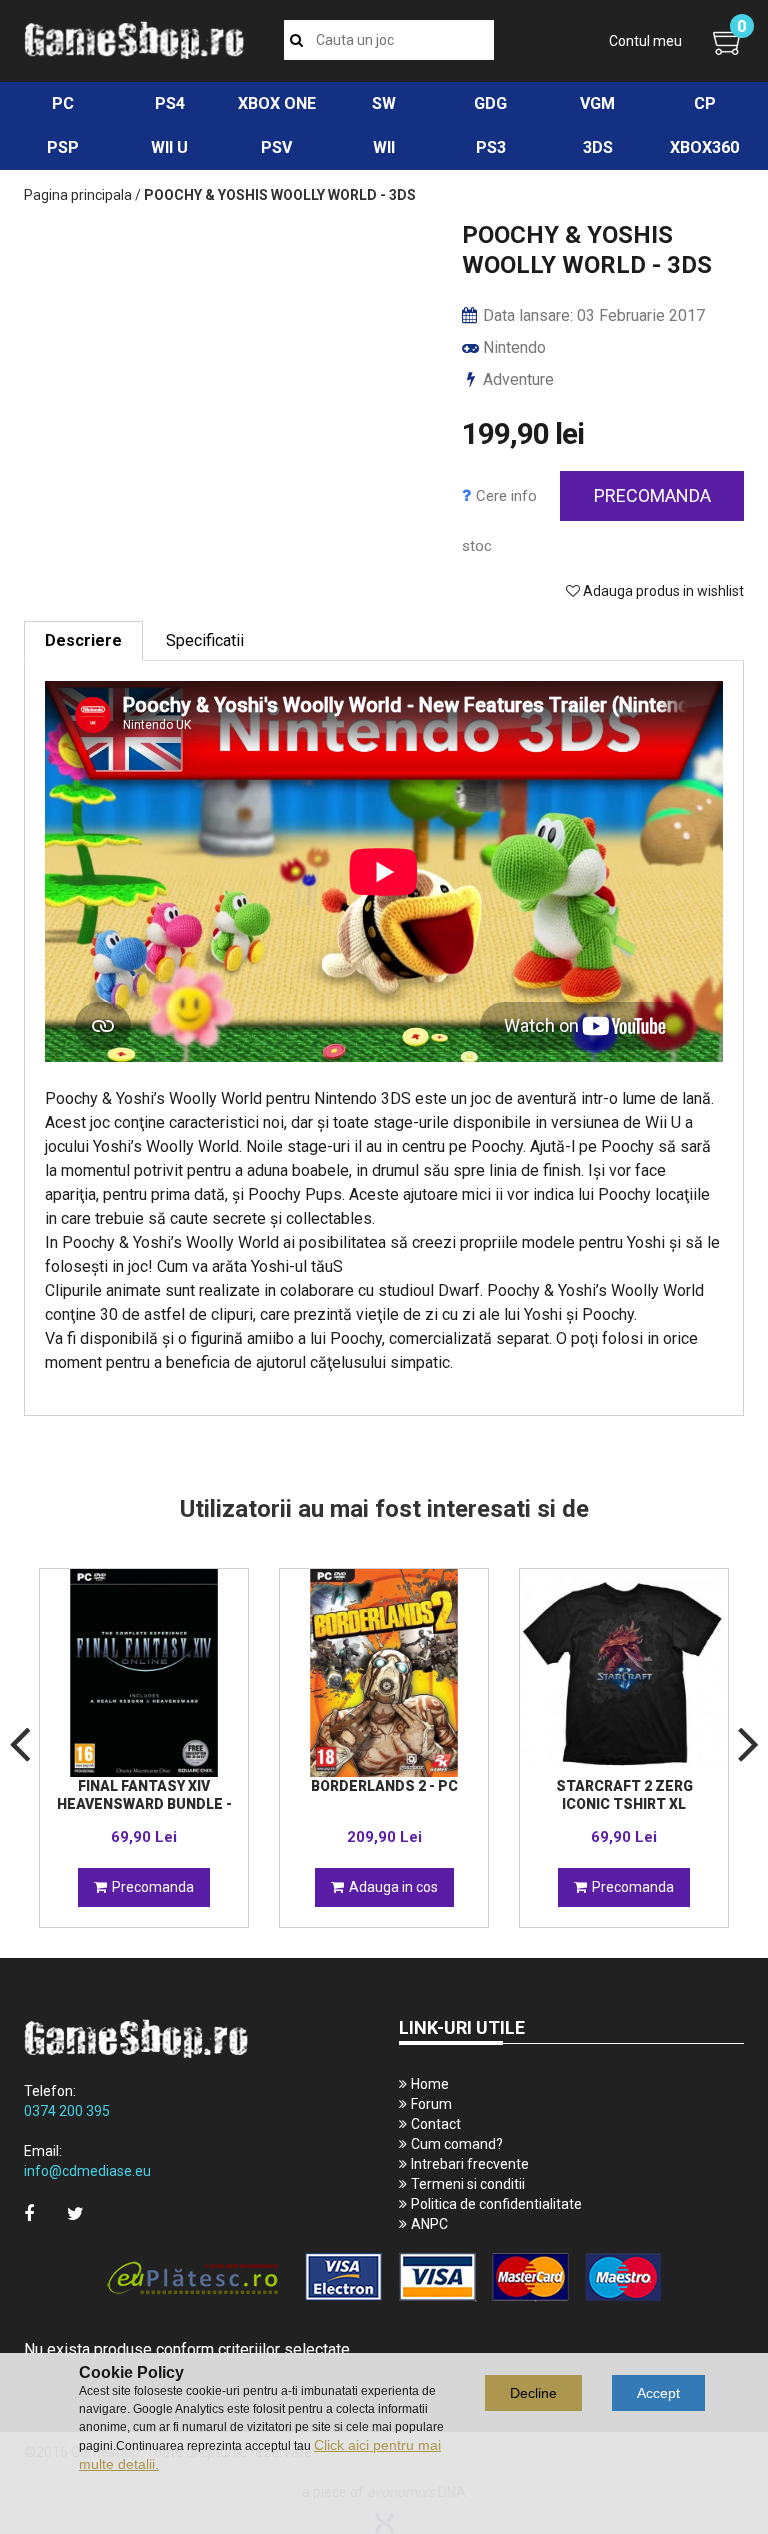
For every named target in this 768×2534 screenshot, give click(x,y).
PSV (276, 147)
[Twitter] (75, 2213)
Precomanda (652, 495)
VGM (597, 103)
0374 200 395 (67, 2111)
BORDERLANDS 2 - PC (384, 1786)
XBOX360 (704, 147)
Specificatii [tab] (205, 640)
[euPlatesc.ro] (384, 2278)
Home (430, 2084)
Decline (533, 2393)
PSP (63, 147)
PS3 (491, 147)
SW (384, 103)
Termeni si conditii (468, 2184)
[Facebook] (29, 2213)
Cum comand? (457, 2144)
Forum (431, 2104)
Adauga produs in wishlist (662, 591)
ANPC (429, 2224)
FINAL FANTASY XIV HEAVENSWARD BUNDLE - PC (144, 1804)
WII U (169, 147)
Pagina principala (78, 195)
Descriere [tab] (83, 640)
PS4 (170, 103)
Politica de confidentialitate (496, 2204)
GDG (490, 103)
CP (705, 103)
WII (384, 147)
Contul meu (645, 41)
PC (63, 103)
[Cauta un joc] (296, 40)
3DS (598, 147)
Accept (658, 2393)
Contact (436, 2124)
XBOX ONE (277, 103)
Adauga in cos (393, 1887)
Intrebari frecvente (470, 2164)
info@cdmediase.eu (87, 2171)
